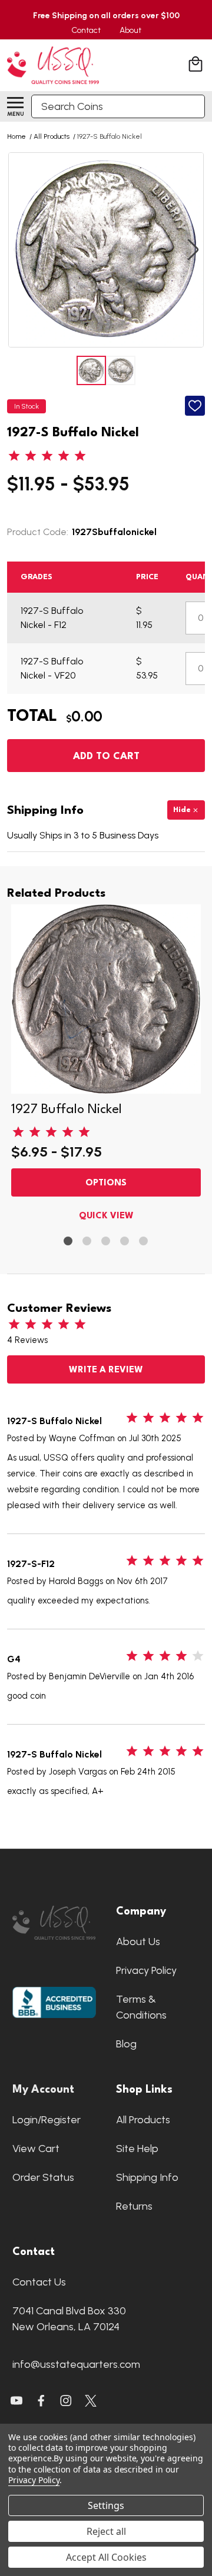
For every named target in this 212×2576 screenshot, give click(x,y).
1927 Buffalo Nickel (67, 1110)
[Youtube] (16, 2401)
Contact (86, 30)
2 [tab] (87, 1242)
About (130, 30)
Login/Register (47, 2120)
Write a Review (106, 1370)
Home (16, 136)
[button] (54, 1923)
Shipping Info (147, 2177)
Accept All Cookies (106, 2557)
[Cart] (197, 66)
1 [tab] (69, 1242)
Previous (19, 250)
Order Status (43, 2177)
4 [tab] (125, 1242)
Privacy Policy (146, 1970)
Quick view (106, 1216)
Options (106, 1183)
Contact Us (39, 2282)
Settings (106, 2505)
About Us (138, 1942)
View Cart (36, 2149)
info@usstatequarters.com (76, 2364)
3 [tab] (106, 1242)
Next (193, 250)
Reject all (106, 2531)
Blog (126, 2044)
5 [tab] (144, 1242)
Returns (134, 2206)
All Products (143, 2120)
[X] (41, 2401)
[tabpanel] (106, 1066)
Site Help (137, 2149)
